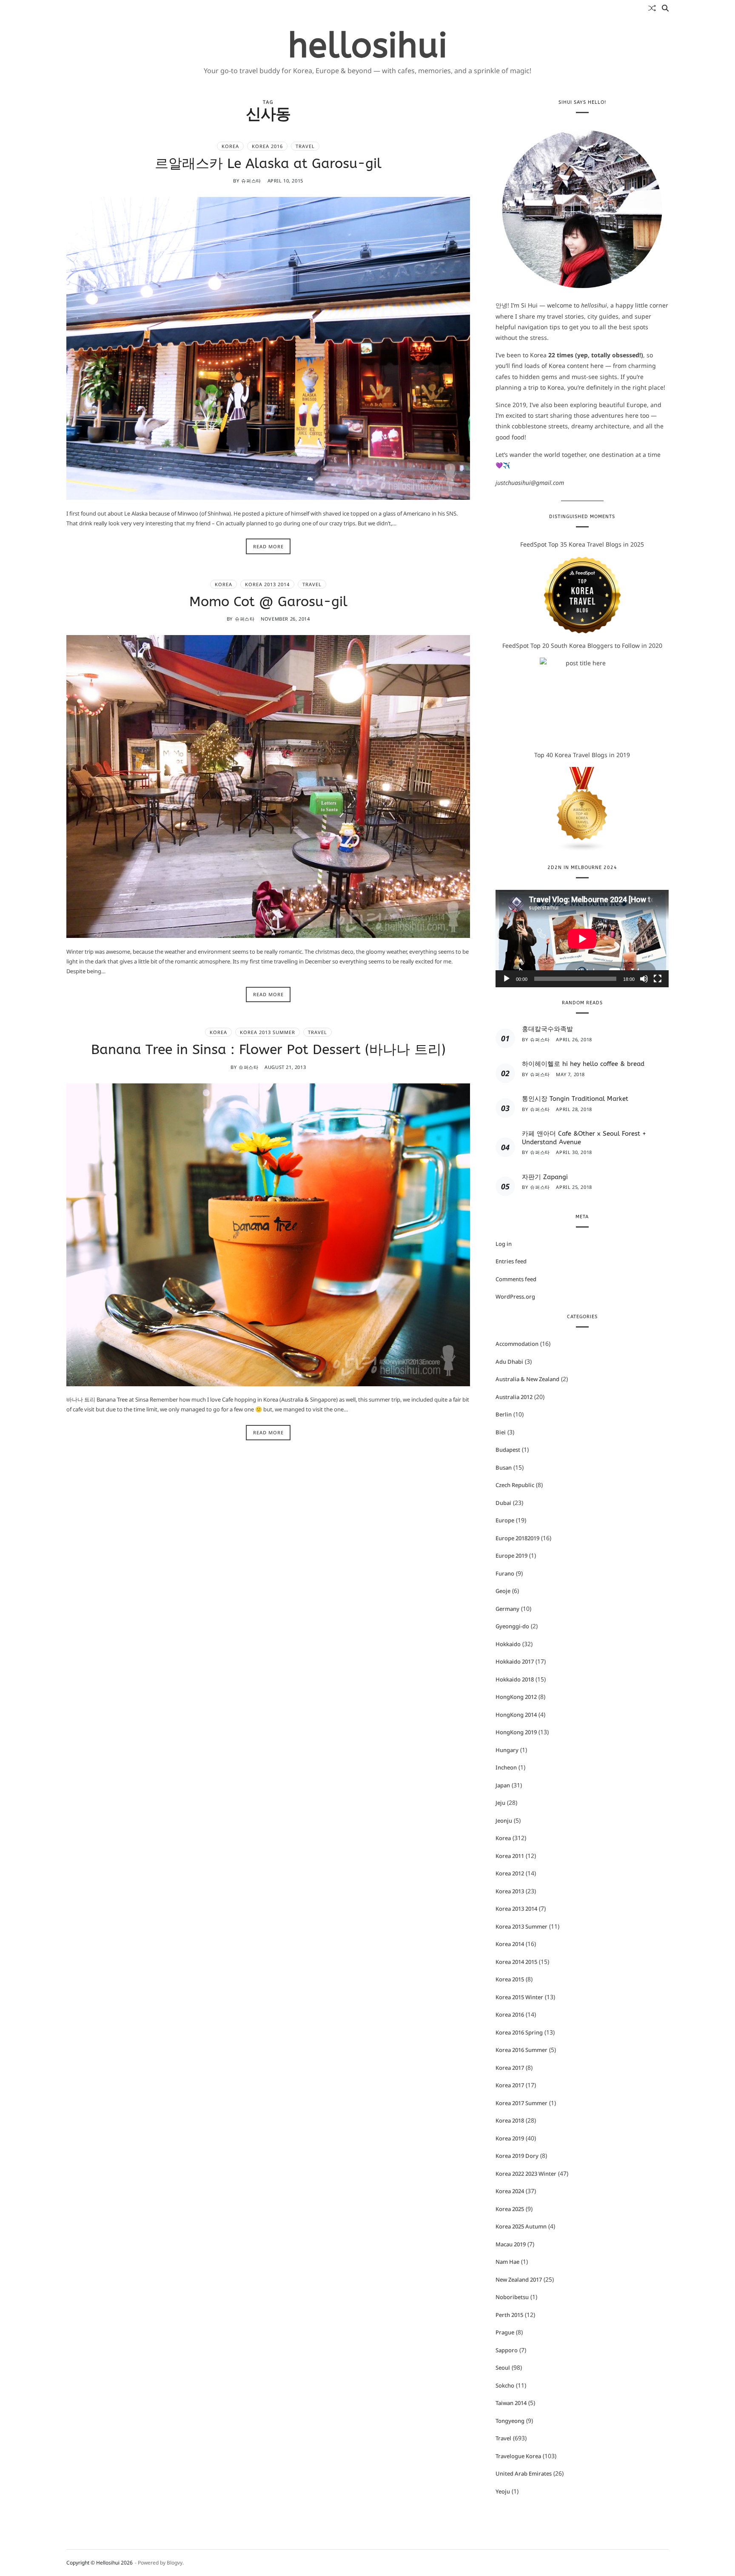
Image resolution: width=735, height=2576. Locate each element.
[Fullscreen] (658, 979)
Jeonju (504, 1821)
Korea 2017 (510, 2068)
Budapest (508, 1450)
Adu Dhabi (509, 1362)
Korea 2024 (510, 2191)
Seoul (503, 2368)
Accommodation (517, 1344)
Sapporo (507, 2350)
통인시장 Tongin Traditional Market (575, 1099)
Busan (504, 1468)
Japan (503, 1785)
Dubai (503, 1503)
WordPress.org (515, 1297)
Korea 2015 (510, 1979)
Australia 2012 (514, 1397)
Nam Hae (507, 2262)
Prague (505, 2332)
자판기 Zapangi (545, 1177)
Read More (268, 546)
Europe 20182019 (517, 1538)
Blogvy (175, 2563)
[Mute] (644, 979)
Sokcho (505, 2385)
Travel (305, 146)
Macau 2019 (511, 2244)
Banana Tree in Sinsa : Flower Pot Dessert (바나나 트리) (268, 1050)
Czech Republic (515, 1485)
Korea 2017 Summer (521, 2103)
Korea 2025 (510, 2209)
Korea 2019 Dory (517, 2156)
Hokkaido (508, 1644)
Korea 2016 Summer (521, 2050)
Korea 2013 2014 (267, 584)
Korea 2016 (267, 146)
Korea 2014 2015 (516, 1962)
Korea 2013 (510, 1891)
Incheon (506, 1767)
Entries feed (511, 1261)
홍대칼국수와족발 (547, 1029)
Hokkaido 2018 (515, 1679)
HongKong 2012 (516, 1697)
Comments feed (516, 1279)
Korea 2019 (510, 2138)
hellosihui (368, 46)
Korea (230, 146)
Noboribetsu (512, 2297)
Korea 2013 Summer (268, 1032)
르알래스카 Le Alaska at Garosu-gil (268, 163)
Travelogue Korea (518, 2456)
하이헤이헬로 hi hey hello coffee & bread (583, 1064)
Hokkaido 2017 (515, 1661)
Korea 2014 (510, 1944)
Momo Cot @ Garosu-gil (268, 601)
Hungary (507, 1750)
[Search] (665, 8)
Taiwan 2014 (511, 2403)
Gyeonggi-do (512, 1626)
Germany (507, 1609)
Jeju (500, 1803)
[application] (582, 939)
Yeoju (503, 2491)
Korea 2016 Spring (519, 2032)
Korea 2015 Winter (519, 1997)
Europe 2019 (511, 1556)
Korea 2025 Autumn (521, 2226)
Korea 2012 (510, 1873)
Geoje (503, 1591)
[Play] (507, 979)
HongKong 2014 (516, 1715)
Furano (505, 1573)
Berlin (504, 1414)
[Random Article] (652, 8)
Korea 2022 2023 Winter (526, 2174)
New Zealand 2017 (519, 2280)
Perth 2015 (509, 2315)
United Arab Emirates (524, 2473)
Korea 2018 (510, 2120)
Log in (504, 1244)
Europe (505, 1520)
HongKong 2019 (516, 1732)
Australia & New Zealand (527, 1379)
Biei (501, 1432)
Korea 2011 (510, 1856)
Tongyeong (510, 2421)
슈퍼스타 (251, 181)
